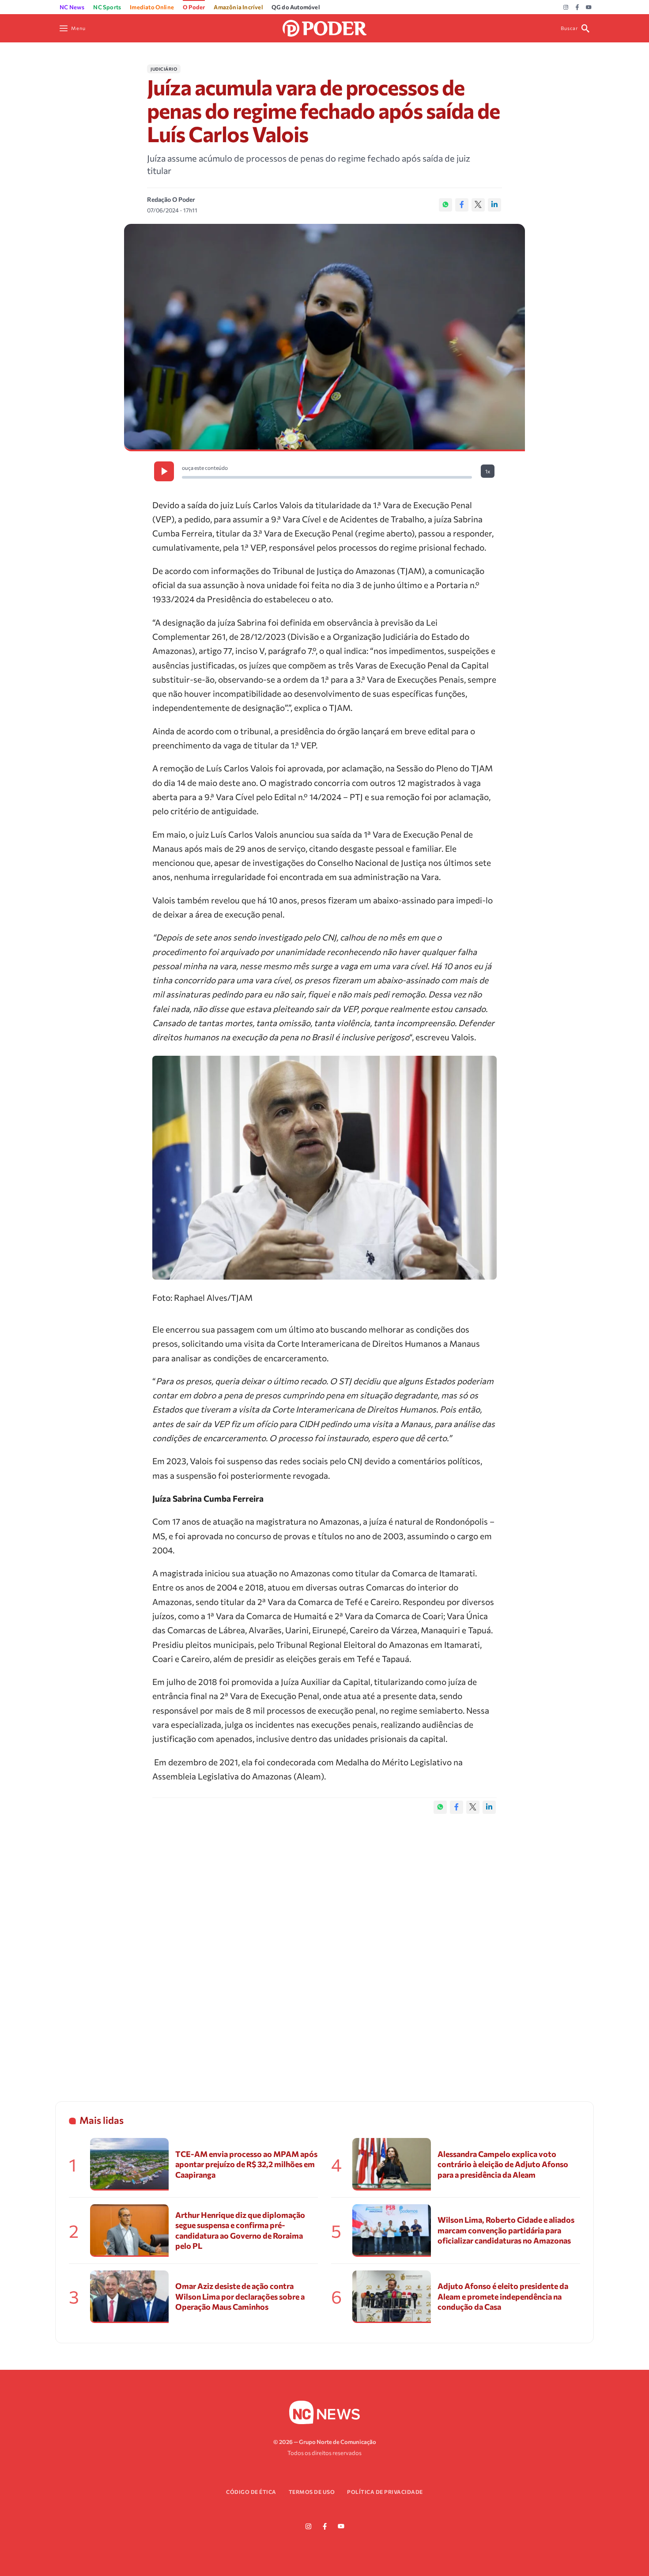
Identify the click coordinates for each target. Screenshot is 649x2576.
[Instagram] (566, 8)
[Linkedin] (494, 205)
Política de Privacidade (385, 2492)
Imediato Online (152, 7)
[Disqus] (324, 1949)
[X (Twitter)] (478, 205)
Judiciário (164, 69)
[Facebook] (577, 8)
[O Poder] (324, 27)
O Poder (194, 7)
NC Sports (107, 7)
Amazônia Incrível (238, 7)
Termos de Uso (312, 2492)
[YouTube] (589, 8)
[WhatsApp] (445, 205)
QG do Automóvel (296, 7)
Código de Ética (251, 2492)
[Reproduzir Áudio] (164, 471)
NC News (72, 7)
